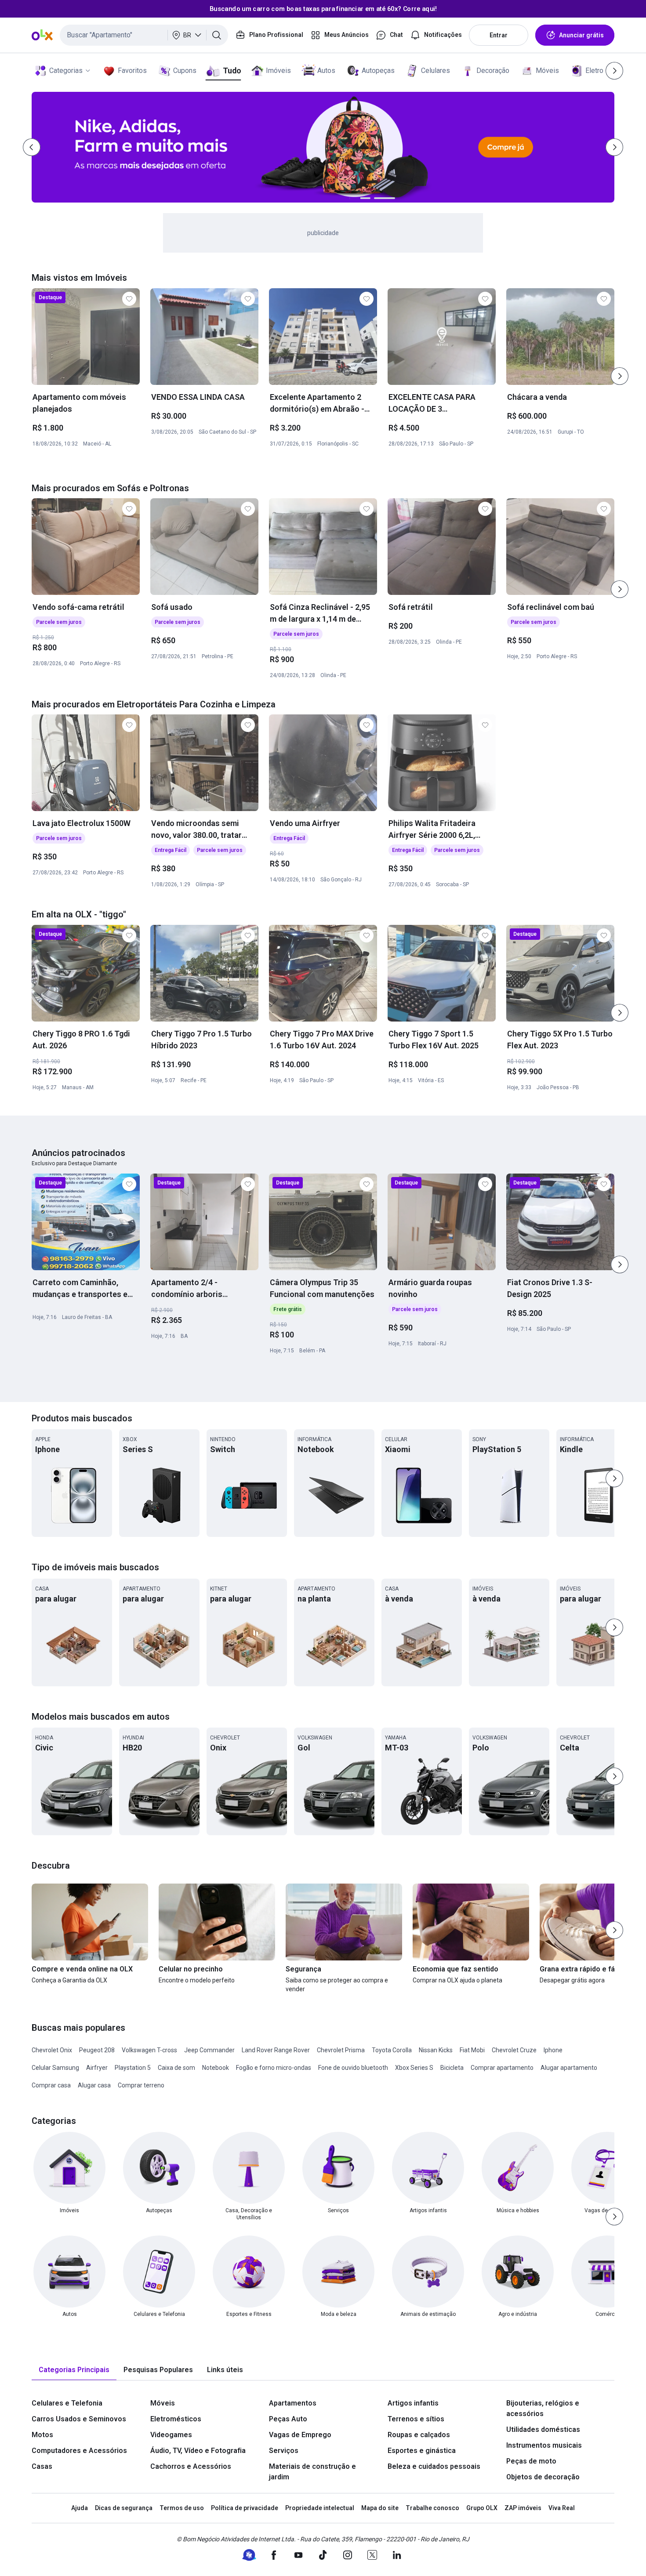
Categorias (66, 71)
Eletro (594, 71)
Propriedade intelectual (320, 2508)
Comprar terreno (141, 2085)
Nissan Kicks (436, 2050)
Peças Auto (288, 2419)
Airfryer (97, 2068)
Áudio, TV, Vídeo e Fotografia (198, 2451)
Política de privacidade (245, 2508)
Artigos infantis (413, 2403)
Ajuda (80, 2508)
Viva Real (562, 2508)
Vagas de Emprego (300, 2435)
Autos (326, 71)
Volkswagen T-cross (149, 2050)
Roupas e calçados (419, 2435)
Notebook (216, 2068)
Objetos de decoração (543, 2477)
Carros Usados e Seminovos (79, 2419)
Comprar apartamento (502, 2068)
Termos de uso (182, 2508)
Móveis (547, 71)
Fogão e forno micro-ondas (274, 2068)
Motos (42, 2435)
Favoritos (132, 71)
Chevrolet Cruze (514, 2050)
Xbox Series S (414, 2068)
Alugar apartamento (569, 2068)
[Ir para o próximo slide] (620, 376)
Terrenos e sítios (416, 2419)
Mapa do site (380, 2508)
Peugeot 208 (97, 2050)
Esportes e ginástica (422, 2451)
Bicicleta (452, 2068)
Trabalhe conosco (432, 2508)
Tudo (232, 71)
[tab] (74, 2370)
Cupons (185, 71)
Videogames (171, 2435)
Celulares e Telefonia (67, 2403)
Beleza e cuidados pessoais (434, 2466)
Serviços (284, 2451)
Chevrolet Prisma (341, 2050)
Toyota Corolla (392, 2050)
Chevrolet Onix (52, 2050)
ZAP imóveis (523, 2508)
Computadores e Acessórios (79, 2451)
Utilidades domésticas (543, 2429)
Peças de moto (531, 2461)
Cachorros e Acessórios (191, 2466)
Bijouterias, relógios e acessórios (543, 2408)
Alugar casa (94, 2085)
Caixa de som (176, 2068)
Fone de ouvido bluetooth (353, 2068)
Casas (42, 2466)
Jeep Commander (209, 2050)
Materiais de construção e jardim (312, 2472)
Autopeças (378, 71)
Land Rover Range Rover (276, 2050)
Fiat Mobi (472, 2050)
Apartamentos (293, 2403)
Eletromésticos (176, 2419)
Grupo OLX (482, 2508)
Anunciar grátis (581, 35)
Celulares (436, 71)
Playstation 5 (133, 2068)
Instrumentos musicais (544, 2445)
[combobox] (144, 35)
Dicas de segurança (124, 2508)
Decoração (493, 71)
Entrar (499, 35)
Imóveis (278, 71)
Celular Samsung (55, 2068)
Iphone (553, 2050)
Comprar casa (51, 2085)
